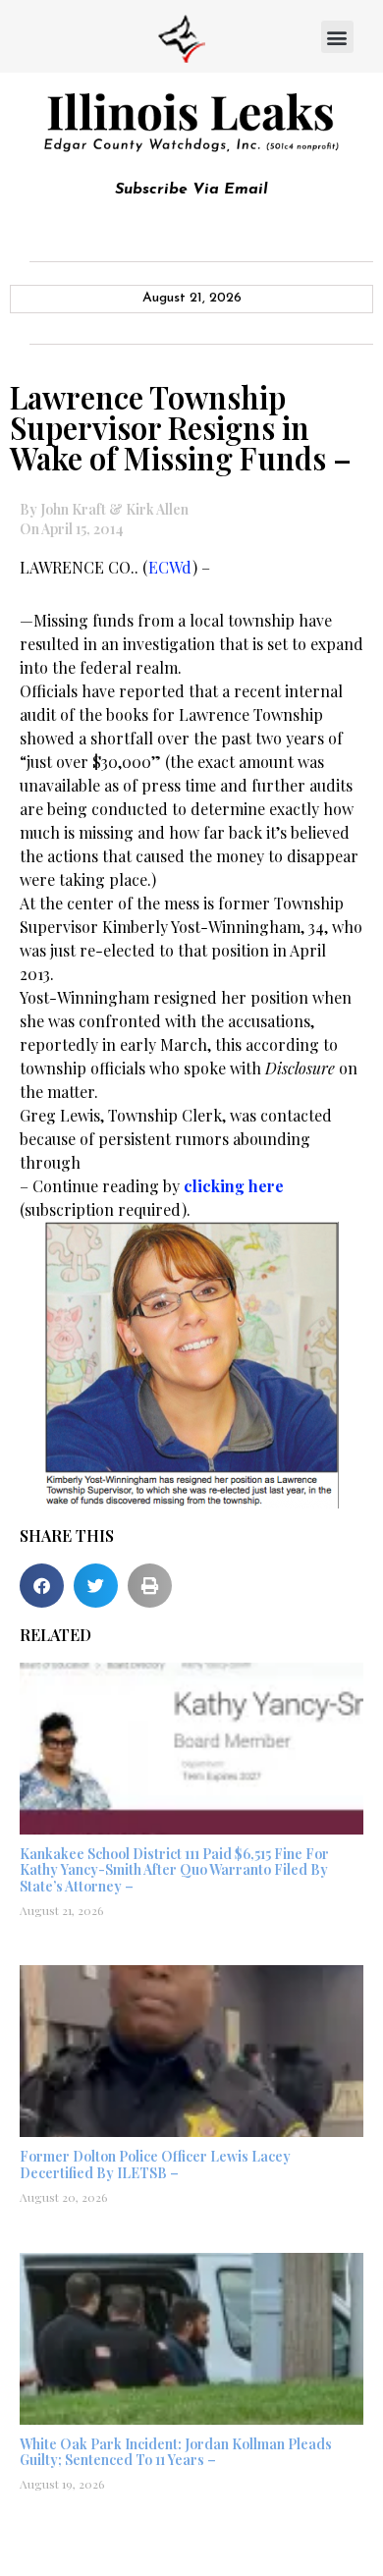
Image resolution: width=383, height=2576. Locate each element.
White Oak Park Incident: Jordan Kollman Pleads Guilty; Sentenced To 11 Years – (176, 2452)
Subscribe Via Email (191, 190)
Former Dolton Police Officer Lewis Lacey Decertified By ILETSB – (155, 2165)
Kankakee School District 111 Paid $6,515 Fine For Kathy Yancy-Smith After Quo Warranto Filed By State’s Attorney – (174, 1870)
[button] (337, 37)
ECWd (170, 567)
